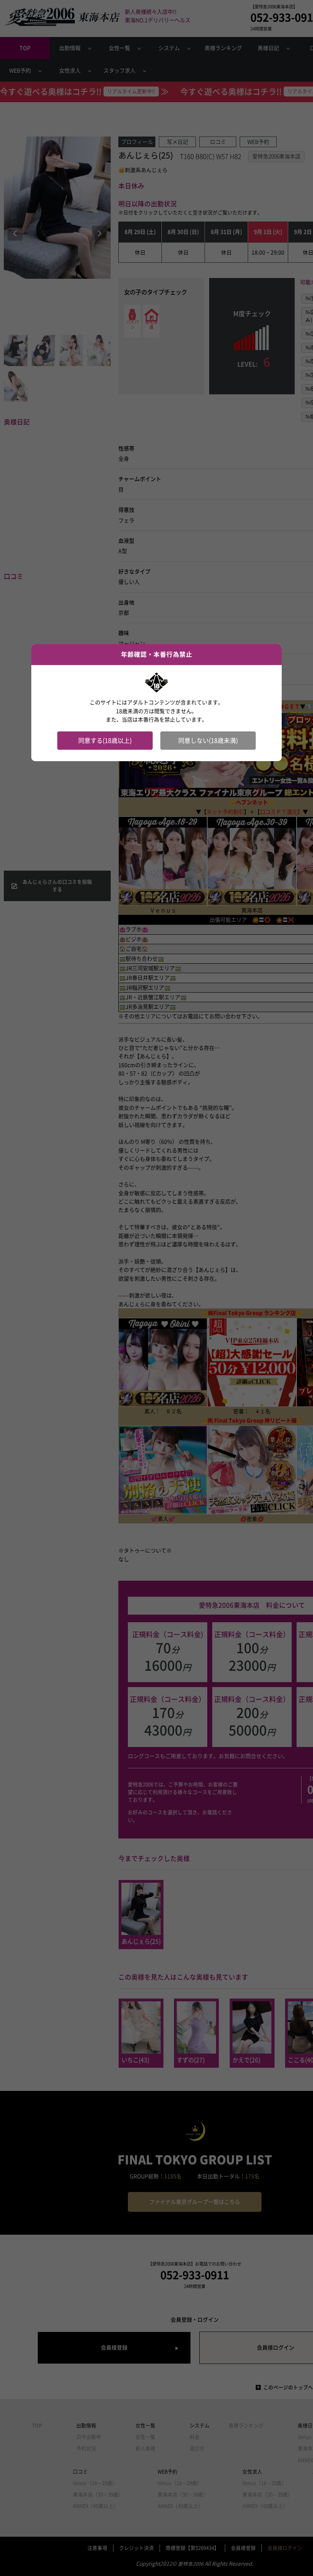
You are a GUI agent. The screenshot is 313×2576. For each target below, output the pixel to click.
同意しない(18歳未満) (208, 741)
